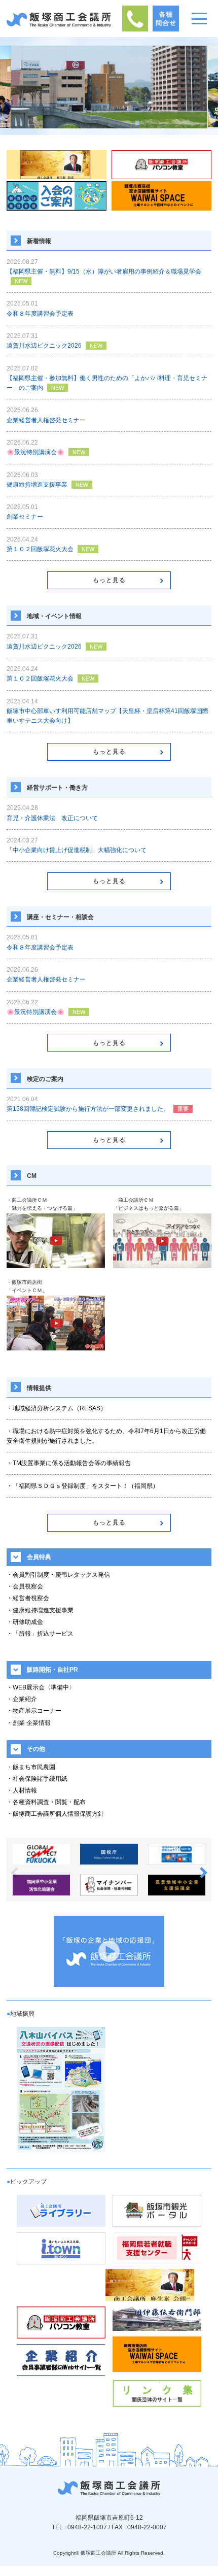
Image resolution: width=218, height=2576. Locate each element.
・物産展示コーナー (34, 1711)
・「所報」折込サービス (40, 1634)
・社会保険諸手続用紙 (37, 1779)
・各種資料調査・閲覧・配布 (46, 1802)
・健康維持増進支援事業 (40, 1610)
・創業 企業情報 (29, 1723)
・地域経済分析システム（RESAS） (57, 1408)
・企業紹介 (22, 1699)
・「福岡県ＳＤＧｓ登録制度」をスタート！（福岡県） (83, 1486)
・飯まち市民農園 (31, 1767)
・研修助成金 (25, 1622)
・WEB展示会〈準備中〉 (41, 1687)
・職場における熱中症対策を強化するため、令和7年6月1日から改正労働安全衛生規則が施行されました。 (106, 1436)
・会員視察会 (25, 1586)
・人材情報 (22, 1790)
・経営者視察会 (28, 1598)
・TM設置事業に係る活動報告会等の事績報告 (69, 1463)
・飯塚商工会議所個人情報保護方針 (55, 1814)
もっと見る (109, 580)
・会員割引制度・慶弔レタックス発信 (58, 1575)
